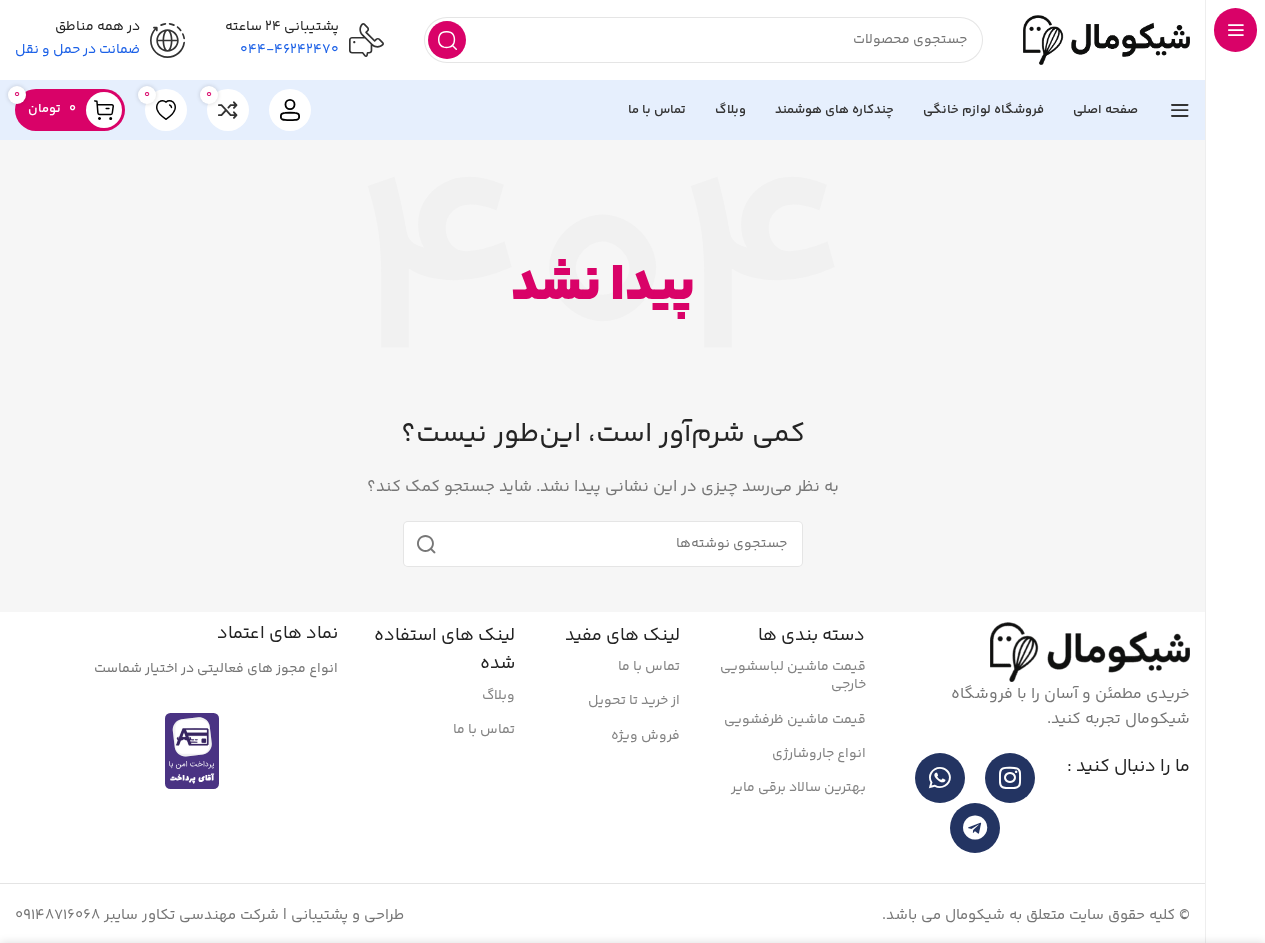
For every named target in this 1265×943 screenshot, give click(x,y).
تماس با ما (649, 667)
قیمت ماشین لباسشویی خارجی (793, 676)
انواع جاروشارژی (819, 754)
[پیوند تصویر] (1090, 651)
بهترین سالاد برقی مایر (798, 788)
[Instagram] (1010, 778)
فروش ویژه (645, 736)
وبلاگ (498, 696)
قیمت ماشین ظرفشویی (795, 720)
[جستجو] (447, 40)
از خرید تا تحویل (634, 701)
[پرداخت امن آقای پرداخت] (197, 750)
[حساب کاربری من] (290, 110)
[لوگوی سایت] (1106, 39)
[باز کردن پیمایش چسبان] (1180, 110)
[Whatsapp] (940, 778)
